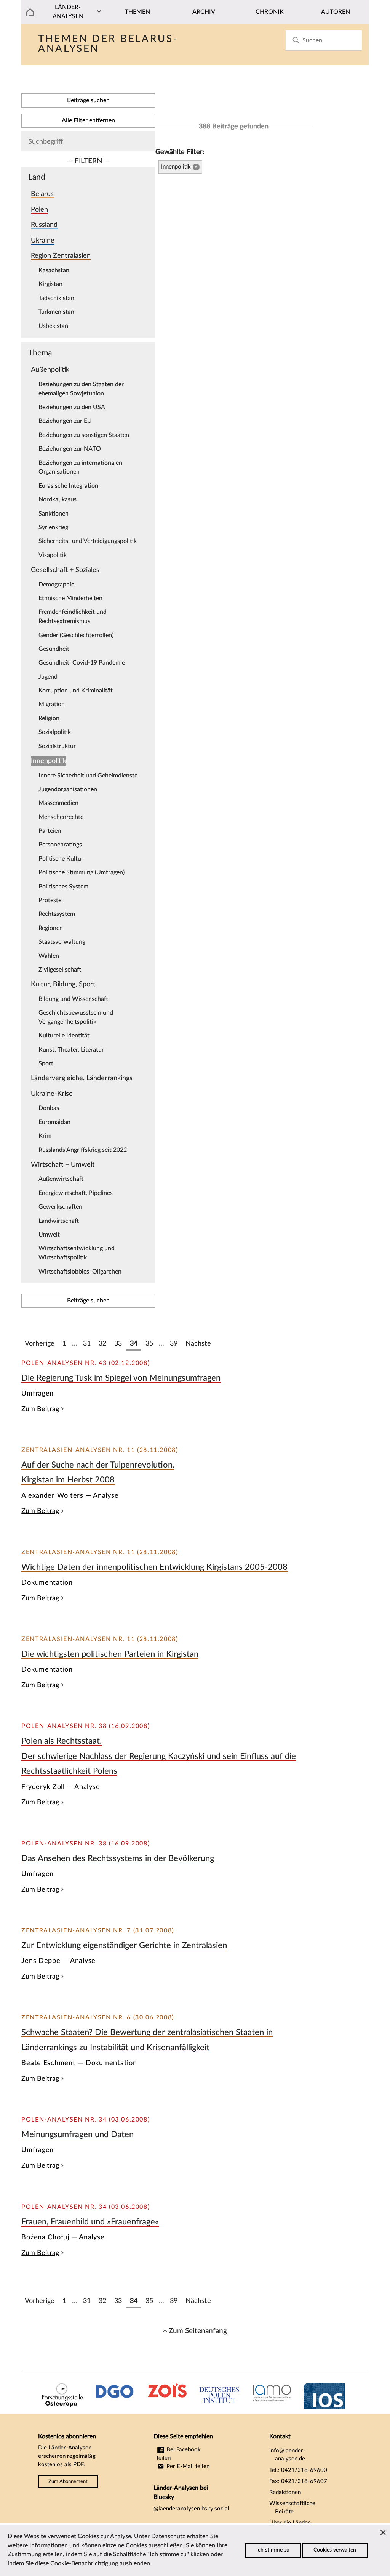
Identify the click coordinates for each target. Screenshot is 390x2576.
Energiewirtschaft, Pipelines (76, 1193)
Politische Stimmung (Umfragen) (82, 872)
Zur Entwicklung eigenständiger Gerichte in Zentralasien (124, 1945)
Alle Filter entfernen (88, 120)
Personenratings (60, 845)
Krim (45, 1136)
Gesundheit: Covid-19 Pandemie (82, 663)
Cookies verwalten (335, 2550)
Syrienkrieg (53, 527)
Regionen (51, 928)
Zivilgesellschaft (60, 970)
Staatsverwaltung (62, 942)
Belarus (42, 194)
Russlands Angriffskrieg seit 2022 (83, 1150)
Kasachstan (54, 270)
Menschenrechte (61, 817)
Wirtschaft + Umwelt (63, 1165)
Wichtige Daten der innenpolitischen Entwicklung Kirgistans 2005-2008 (154, 1567)
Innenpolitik (49, 761)
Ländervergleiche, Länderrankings (82, 1078)
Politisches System (63, 887)
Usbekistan (53, 326)
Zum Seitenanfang (198, 2331)
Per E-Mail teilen (187, 2466)
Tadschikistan (56, 298)
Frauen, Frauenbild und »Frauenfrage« (90, 2222)
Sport (46, 1063)
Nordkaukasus (58, 499)
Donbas (49, 1108)
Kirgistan (50, 284)
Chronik (270, 12)
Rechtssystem (57, 914)
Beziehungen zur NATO (70, 449)
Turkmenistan (56, 312)
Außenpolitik (50, 370)
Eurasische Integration (68, 486)
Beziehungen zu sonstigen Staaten (84, 435)
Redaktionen (285, 2492)
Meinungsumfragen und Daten (78, 2134)
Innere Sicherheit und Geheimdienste (88, 776)
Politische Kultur (61, 859)
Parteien (50, 831)
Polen (39, 210)
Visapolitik (53, 555)
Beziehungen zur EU (65, 421)
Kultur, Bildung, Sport (63, 984)
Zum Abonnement (68, 2481)
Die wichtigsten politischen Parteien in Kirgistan (110, 1654)
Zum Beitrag (40, 1409)
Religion (49, 718)
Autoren (336, 12)
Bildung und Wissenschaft (73, 999)
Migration (52, 704)
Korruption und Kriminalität (76, 691)
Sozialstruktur (57, 746)
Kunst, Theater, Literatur (71, 1050)
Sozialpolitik (55, 732)
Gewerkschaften (60, 1207)
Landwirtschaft (59, 1221)
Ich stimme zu (273, 2550)
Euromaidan (54, 1122)
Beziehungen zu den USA (72, 407)
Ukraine (43, 240)
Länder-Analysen (68, 12)
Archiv (204, 12)
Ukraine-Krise (52, 1094)
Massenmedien (58, 803)
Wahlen (49, 956)
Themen (137, 12)
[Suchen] (296, 40)
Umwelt (49, 1235)
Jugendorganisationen (68, 789)
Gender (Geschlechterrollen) (76, 635)
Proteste (50, 900)
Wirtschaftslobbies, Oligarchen (80, 1272)
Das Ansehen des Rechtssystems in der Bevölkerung (118, 1858)
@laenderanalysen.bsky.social (191, 2509)
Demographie (56, 585)
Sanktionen (54, 514)
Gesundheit (54, 649)
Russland (44, 225)
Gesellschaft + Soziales (65, 570)
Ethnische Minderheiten (70, 598)
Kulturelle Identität (64, 1036)
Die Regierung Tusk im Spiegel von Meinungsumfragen (121, 1378)
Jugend (48, 677)
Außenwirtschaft (61, 1179)
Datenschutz (168, 2536)
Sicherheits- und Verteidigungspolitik (88, 541)
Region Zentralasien (61, 256)
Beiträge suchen (88, 100)
